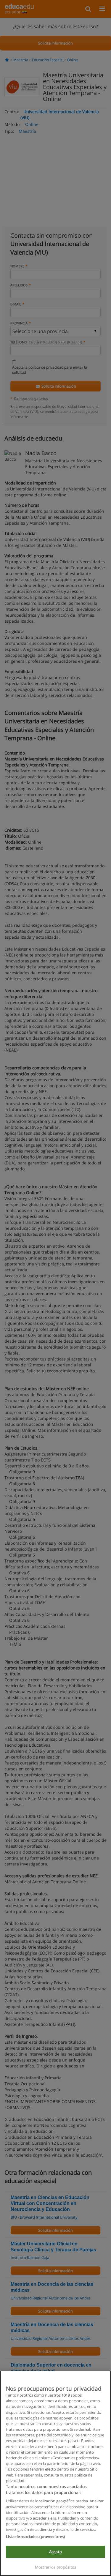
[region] (55, 2473)
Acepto (55, 2552)
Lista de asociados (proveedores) (35, 2536)
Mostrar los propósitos (55, 2567)
